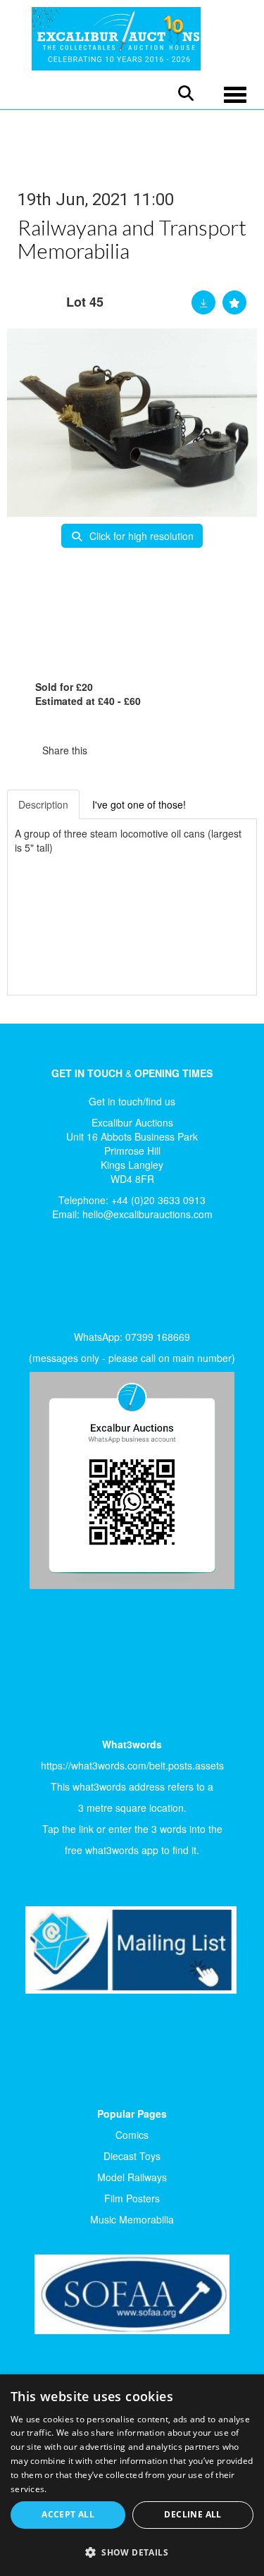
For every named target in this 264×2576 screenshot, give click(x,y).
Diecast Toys (132, 2156)
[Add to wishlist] (234, 302)
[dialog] (132, 2475)
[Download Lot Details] (203, 302)
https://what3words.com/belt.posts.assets (132, 1765)
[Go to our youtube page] (93, 1280)
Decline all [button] (193, 2514)
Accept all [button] (68, 2514)
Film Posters (132, 2198)
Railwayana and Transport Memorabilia (132, 239)
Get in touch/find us (132, 1101)
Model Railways (132, 2177)
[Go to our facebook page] (34, 1280)
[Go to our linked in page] (64, 1280)
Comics (132, 2135)
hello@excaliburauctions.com (147, 1214)
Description (43, 804)
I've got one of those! (139, 804)
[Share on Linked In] (140, 750)
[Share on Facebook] (111, 750)
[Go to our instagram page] (169, 750)
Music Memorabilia (132, 2219)
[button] (132, 2552)
